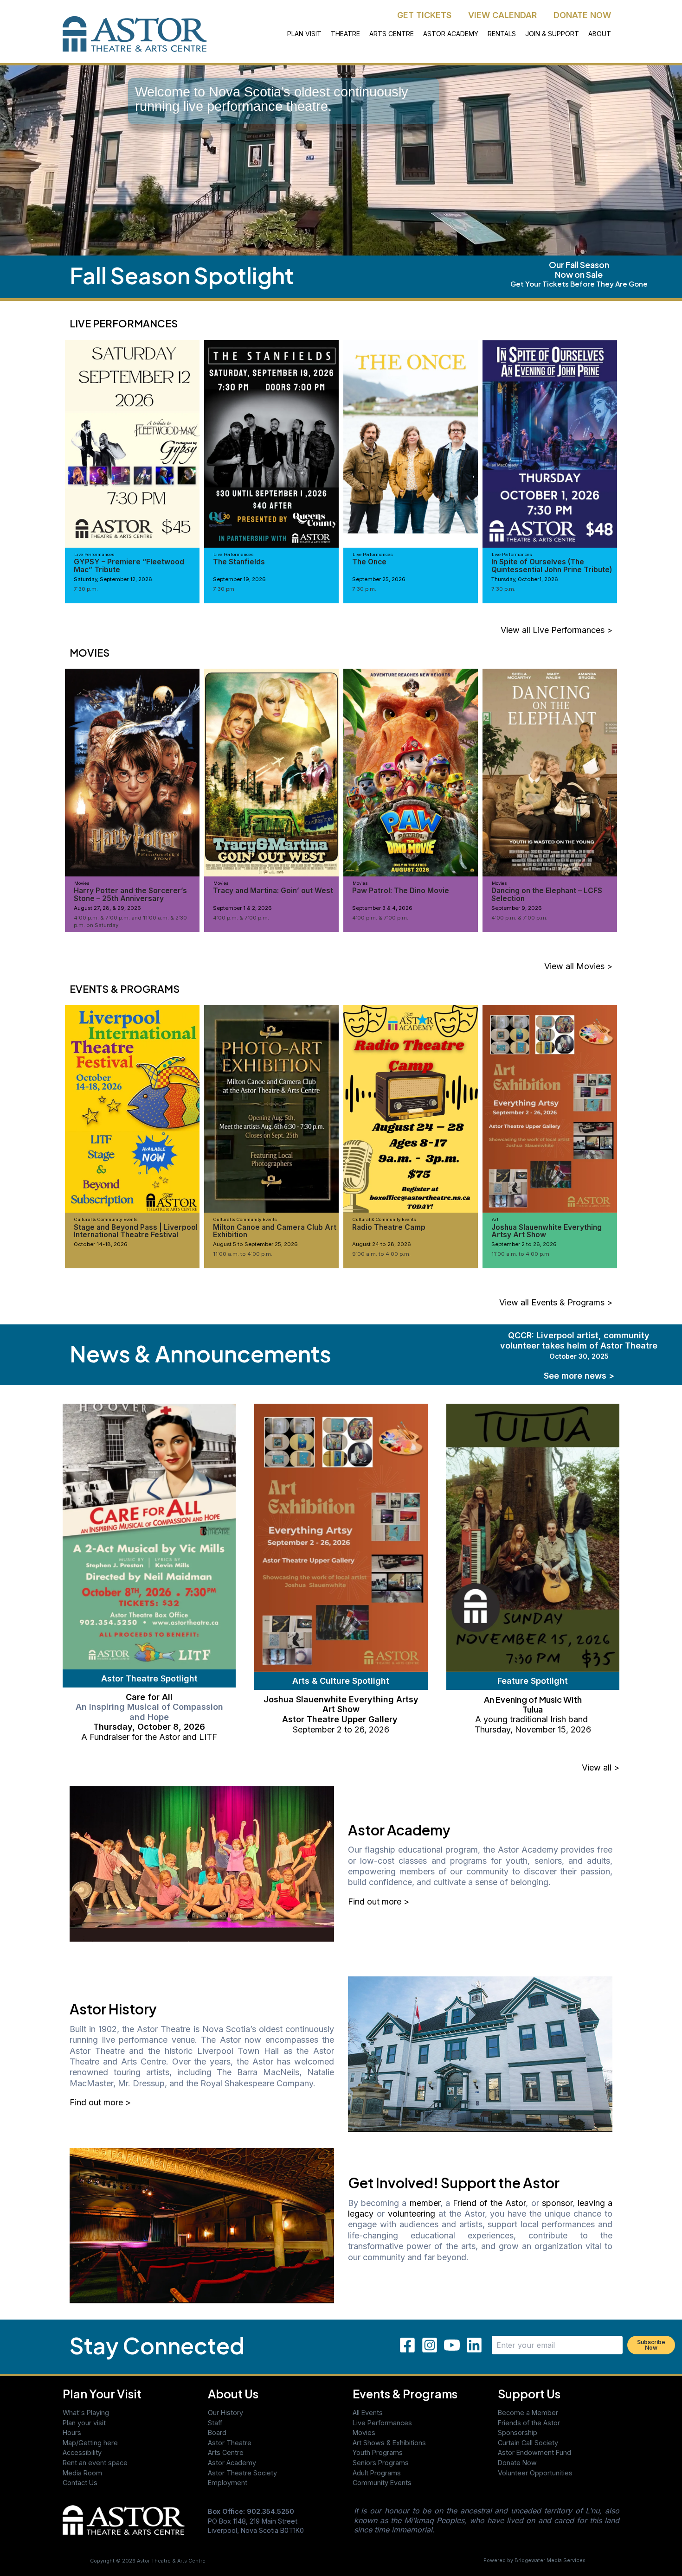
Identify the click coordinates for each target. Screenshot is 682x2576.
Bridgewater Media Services (550, 2560)
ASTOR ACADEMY (451, 34)
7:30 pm (224, 589)
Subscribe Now (651, 2345)
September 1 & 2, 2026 (242, 908)
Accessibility (82, 2452)
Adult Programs (377, 2473)
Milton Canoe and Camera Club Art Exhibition (275, 1231)
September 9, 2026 (517, 908)
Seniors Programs (381, 2463)
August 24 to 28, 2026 (382, 1244)
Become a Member (528, 2413)
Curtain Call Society (528, 2443)
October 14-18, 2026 (101, 1244)
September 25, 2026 (379, 579)
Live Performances (382, 2423)
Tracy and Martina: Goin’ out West (273, 891)
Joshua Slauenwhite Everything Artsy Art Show (547, 1231)
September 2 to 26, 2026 (524, 1244)
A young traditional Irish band (533, 1719)
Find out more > (379, 1902)
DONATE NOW (582, 15)
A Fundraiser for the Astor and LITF (149, 1737)
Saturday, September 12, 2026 (113, 579)
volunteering (412, 2214)
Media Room (82, 2473)
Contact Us (80, 2483)
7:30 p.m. (86, 589)
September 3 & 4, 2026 (382, 908)
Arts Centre (226, 2452)
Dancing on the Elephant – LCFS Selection (547, 894)
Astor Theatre (230, 2443)
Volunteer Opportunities (535, 2473)
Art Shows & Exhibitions (389, 2443)
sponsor (557, 2203)
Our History (225, 2413)
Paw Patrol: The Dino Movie (401, 891)
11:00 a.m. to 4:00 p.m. (243, 1254)
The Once (369, 562)
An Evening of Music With (533, 1699)
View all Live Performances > (557, 630)
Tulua (533, 1709)
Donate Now (517, 2463)
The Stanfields (239, 562)
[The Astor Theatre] (124, 2519)
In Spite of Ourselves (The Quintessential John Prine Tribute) (552, 566)
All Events (368, 2413)
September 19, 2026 (239, 579)
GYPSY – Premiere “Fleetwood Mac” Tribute (129, 566)
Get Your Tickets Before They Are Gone (579, 284)
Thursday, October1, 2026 (525, 579)
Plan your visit (84, 2423)
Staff (215, 2423)
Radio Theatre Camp (389, 1227)
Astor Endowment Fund (534, 2452)
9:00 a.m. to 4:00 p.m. (381, 1254)
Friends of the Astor (529, 2423)
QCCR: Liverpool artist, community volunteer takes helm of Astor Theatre (579, 1345)
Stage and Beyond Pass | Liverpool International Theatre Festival (136, 1231)
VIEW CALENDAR (502, 15)
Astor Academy (232, 2463)
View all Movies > (578, 966)
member (425, 2203)
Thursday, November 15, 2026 (533, 1729)
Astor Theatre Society (242, 2473)
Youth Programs (378, 2452)
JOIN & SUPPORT (552, 34)
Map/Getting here (90, 2443)
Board (217, 2432)
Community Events (382, 2483)
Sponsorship (518, 2432)
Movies (364, 2432)
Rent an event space (95, 2463)
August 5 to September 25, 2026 (255, 1244)
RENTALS (502, 34)
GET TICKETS (424, 15)
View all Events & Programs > (556, 1302)
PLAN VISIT (304, 34)
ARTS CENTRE (392, 34)
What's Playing (86, 2413)
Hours (72, 2432)
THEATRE (345, 34)
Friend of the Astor (489, 2203)
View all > (601, 1767)
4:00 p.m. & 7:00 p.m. (241, 918)
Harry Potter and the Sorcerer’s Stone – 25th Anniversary (130, 894)
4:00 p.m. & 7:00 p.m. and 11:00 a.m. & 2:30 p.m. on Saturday (130, 921)
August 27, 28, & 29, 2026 (107, 908)
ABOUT (600, 34)
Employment (228, 2483)
